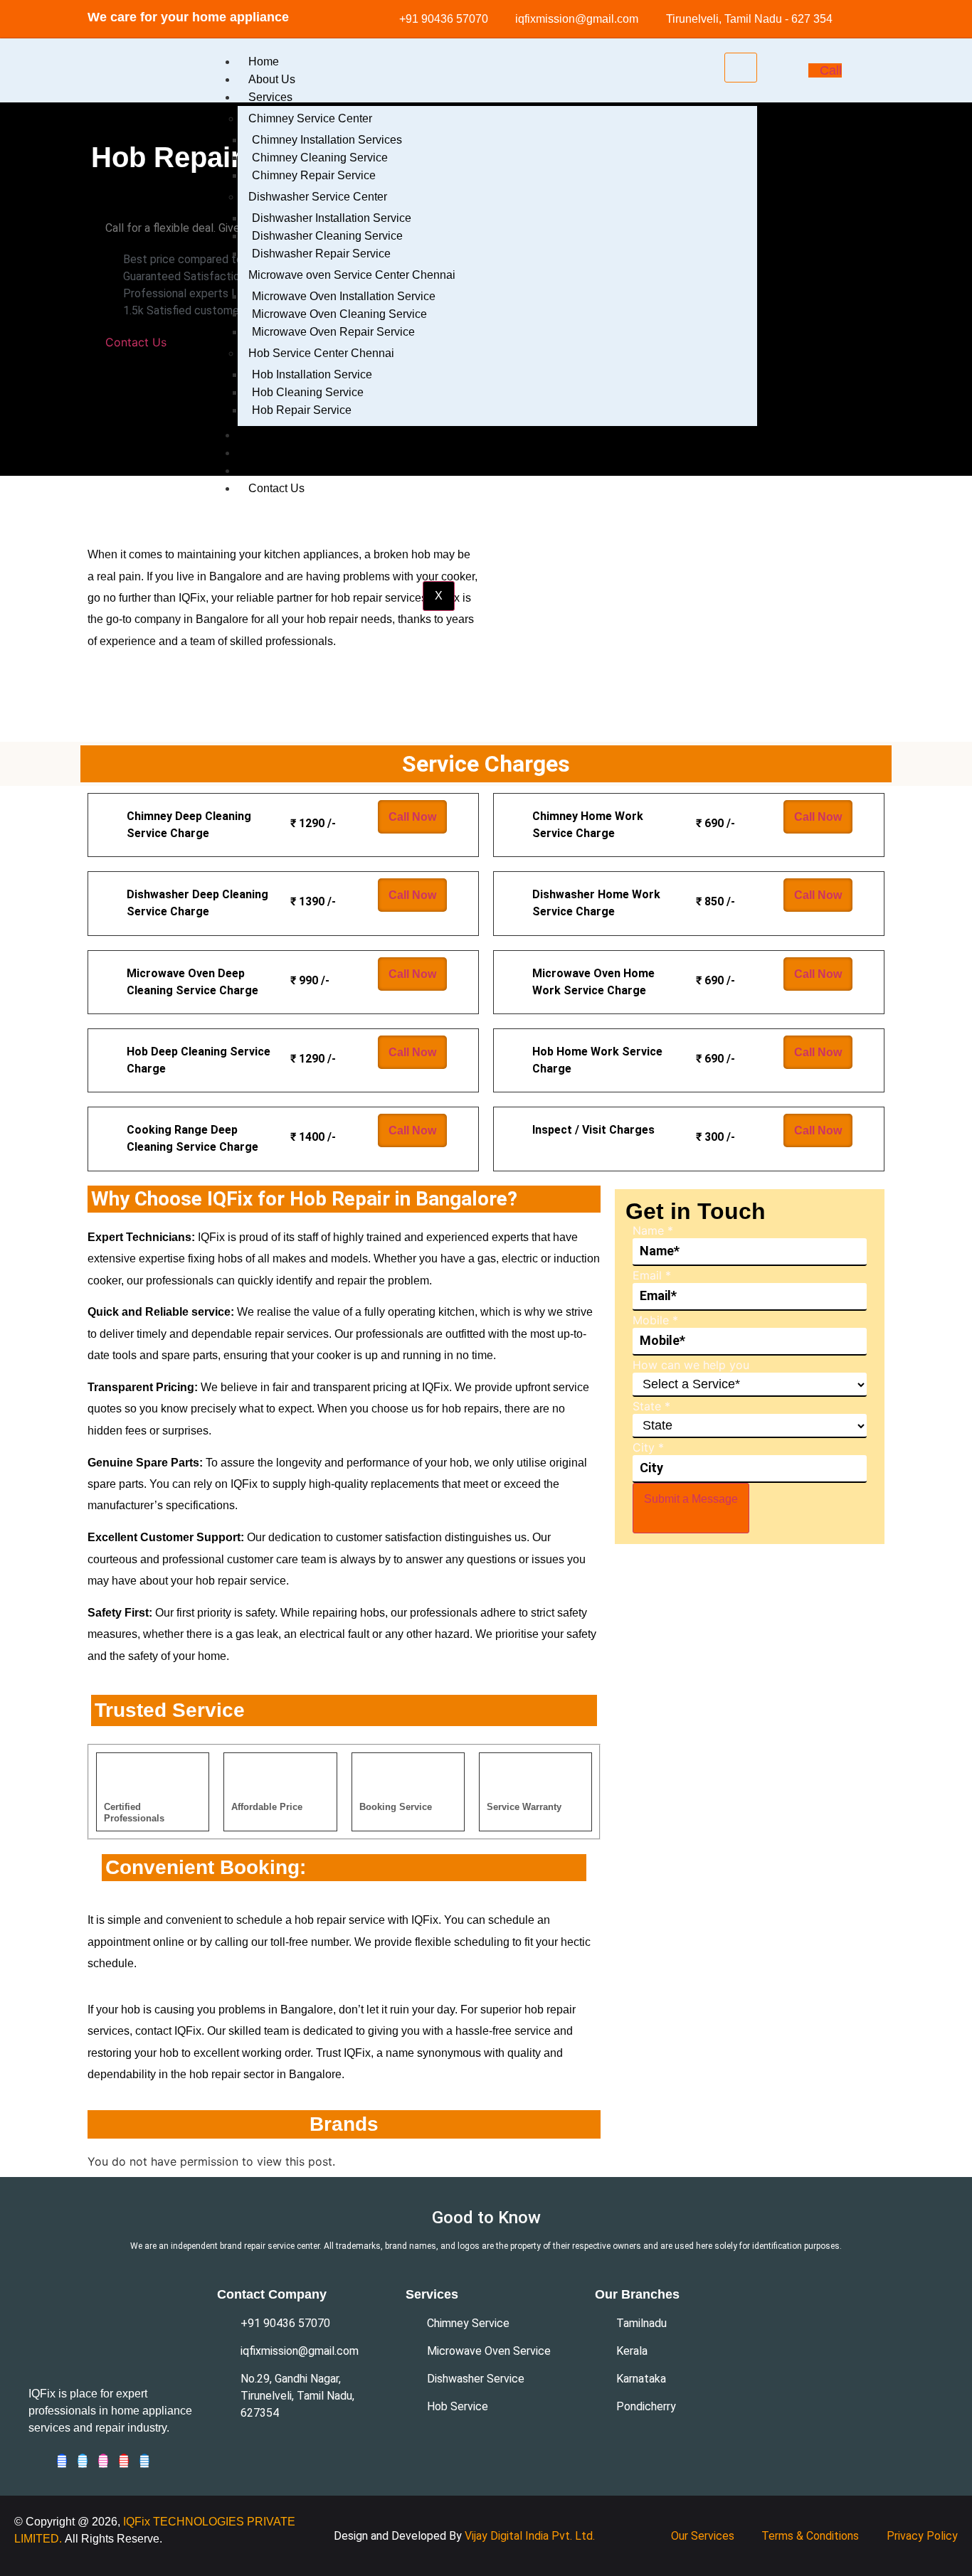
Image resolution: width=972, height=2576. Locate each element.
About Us (272, 79)
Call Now (412, 817)
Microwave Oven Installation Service (344, 296)
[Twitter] (83, 2461)
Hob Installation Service (312, 374)
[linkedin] (144, 2461)
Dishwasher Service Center (318, 197)
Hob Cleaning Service (308, 392)
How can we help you (691, 1365)
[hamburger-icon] (741, 68)
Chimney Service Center (310, 118)
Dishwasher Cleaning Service (327, 236)
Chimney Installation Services (327, 140)
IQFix (138, 2522)
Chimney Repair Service (314, 175)
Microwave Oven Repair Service (333, 332)
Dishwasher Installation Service (332, 218)
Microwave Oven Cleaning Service (339, 314)
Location (270, 435)
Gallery (266, 453)
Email (652, 1275)
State (651, 1406)
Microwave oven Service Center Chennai (352, 275)
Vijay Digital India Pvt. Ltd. (530, 2536)
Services (270, 97)
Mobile (655, 1320)
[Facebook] (62, 2461)
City (648, 1447)
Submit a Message (691, 1499)
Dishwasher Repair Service (321, 254)
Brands (266, 470)
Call (831, 70)
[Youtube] (124, 2461)
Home (264, 62)
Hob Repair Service (302, 410)
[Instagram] (103, 2461)
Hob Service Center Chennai (321, 353)
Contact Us (276, 488)
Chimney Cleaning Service (320, 158)
